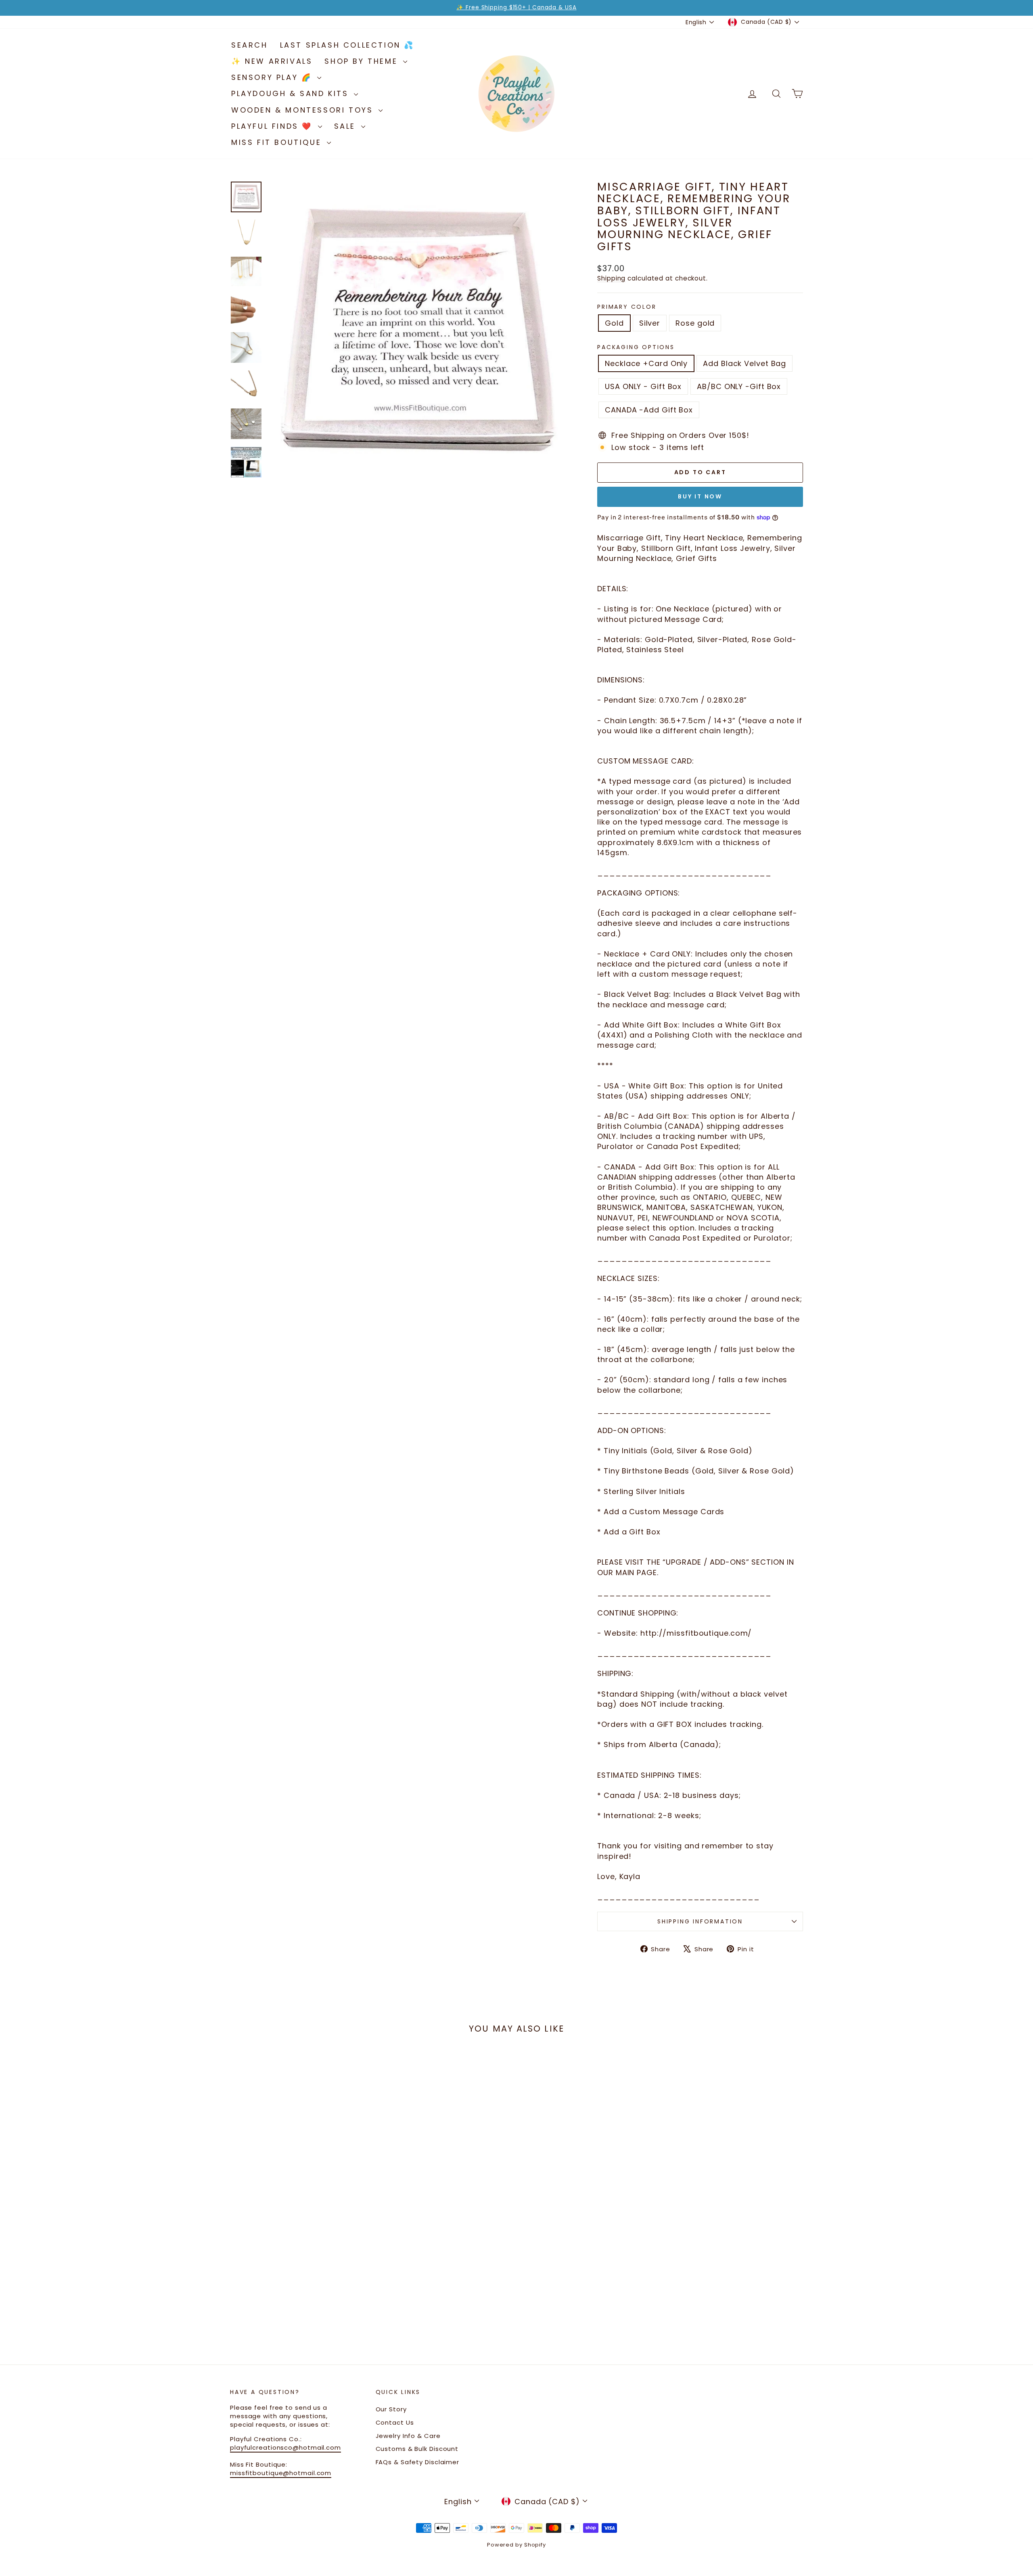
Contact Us (395, 2422)
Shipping (611, 278)
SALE (347, 126)
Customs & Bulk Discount (417, 2449)
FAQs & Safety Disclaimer (418, 2462)
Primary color (627, 307)
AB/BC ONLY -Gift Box (739, 386)
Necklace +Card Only (646, 363)
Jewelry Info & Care (408, 2436)
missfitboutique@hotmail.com (281, 2473)
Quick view (298, 2250)
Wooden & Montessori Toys (304, 110)
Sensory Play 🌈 (273, 77)
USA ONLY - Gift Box (643, 386)
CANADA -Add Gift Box (649, 410)
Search (250, 45)
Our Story (391, 2409)
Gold (614, 323)
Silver (650, 323)
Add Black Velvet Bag (744, 363)
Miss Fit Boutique (278, 142)
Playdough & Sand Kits (292, 93)
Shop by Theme (363, 61)
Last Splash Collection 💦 (347, 45)
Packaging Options (636, 347)
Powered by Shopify (516, 2545)
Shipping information (700, 1921)
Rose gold (695, 323)
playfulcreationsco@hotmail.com (285, 2447)
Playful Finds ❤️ (274, 126)
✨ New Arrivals (272, 61)
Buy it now (700, 496)
